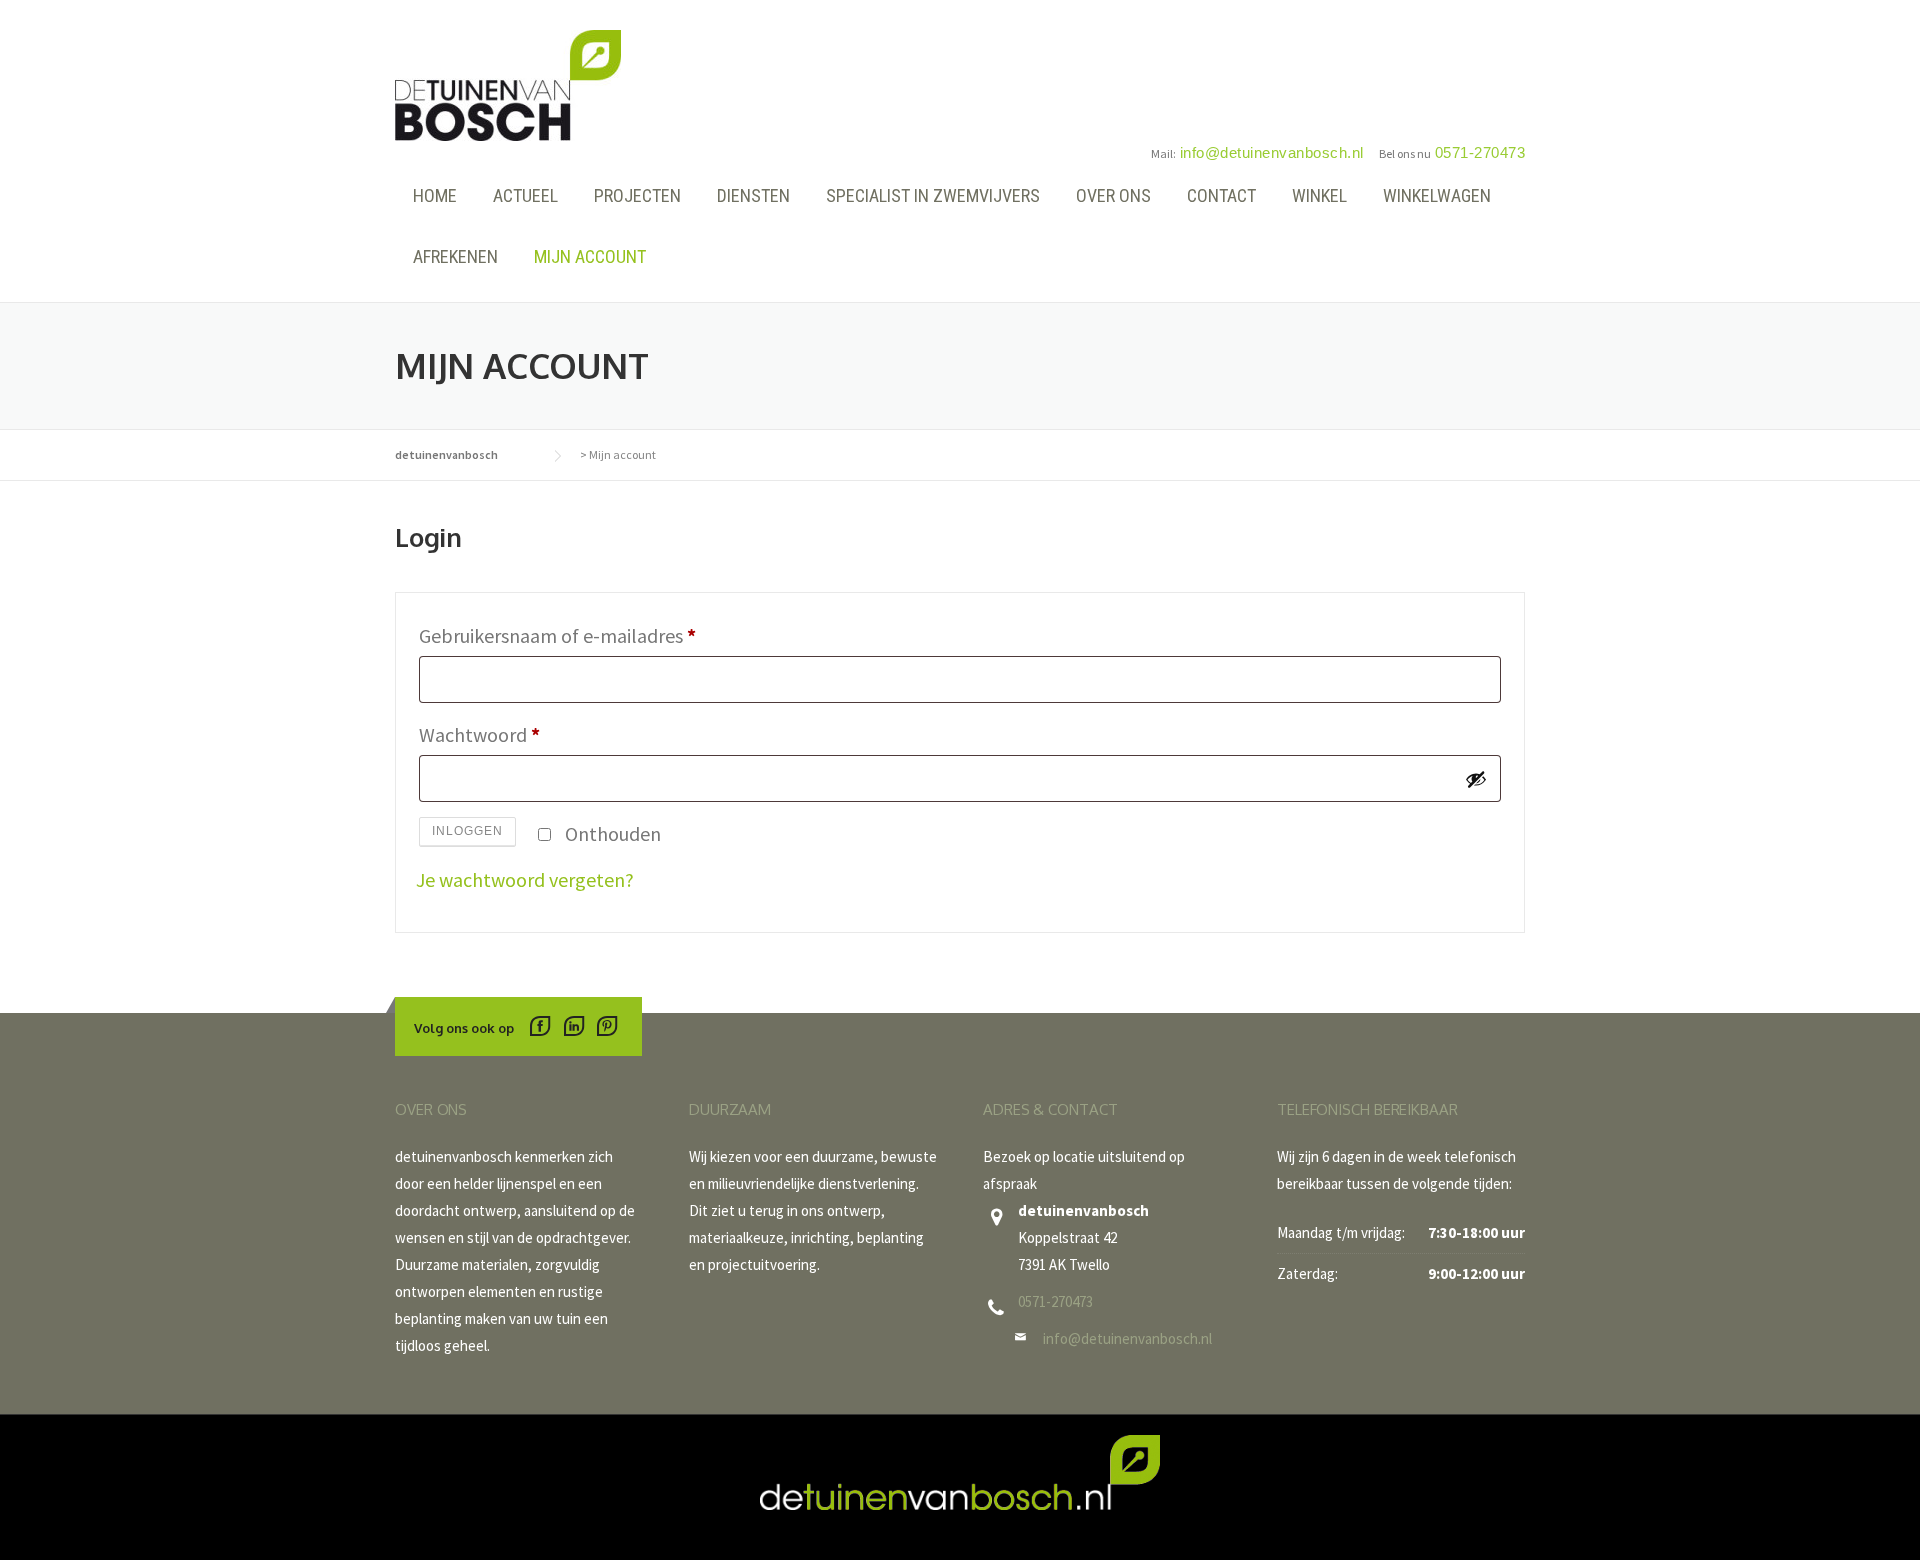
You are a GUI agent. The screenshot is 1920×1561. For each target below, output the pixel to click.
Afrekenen (455, 256)
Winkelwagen (1437, 195)
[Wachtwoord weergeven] (1476, 779)
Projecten (637, 195)
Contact (1221, 195)
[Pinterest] (606, 1028)
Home (435, 195)
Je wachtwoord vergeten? (525, 879)
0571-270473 (1055, 1301)
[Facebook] (540, 1028)
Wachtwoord (484, 738)
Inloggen (467, 831)
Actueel (525, 195)
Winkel (1319, 195)
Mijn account (590, 256)
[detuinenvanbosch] (508, 82)
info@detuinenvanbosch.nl (1127, 1338)
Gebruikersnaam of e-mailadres (562, 639)
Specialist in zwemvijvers (933, 195)
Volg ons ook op (464, 1028)
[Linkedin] (573, 1028)
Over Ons (1113, 195)
